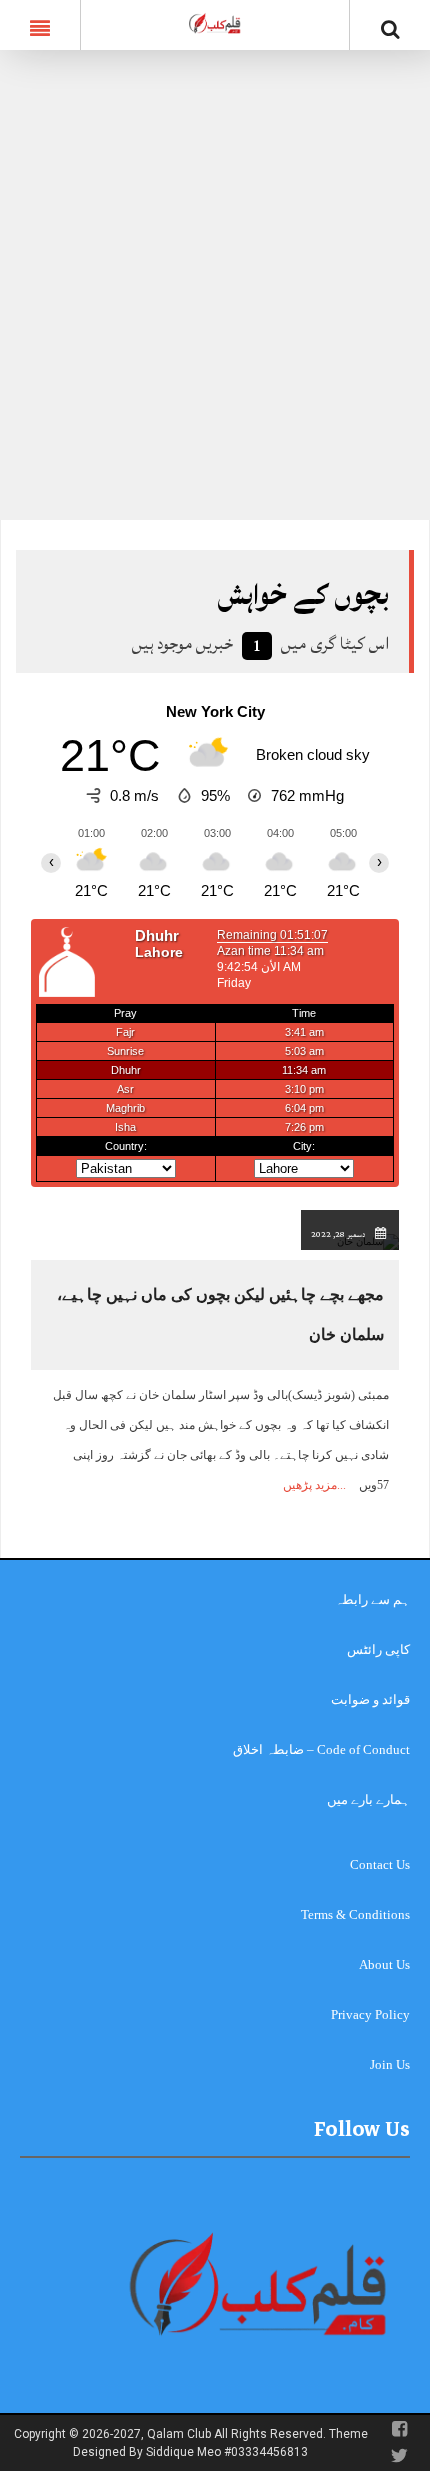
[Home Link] (215, 23)
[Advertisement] (215, 295)
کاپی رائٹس (378, 1649)
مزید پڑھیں (310, 1485)
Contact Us (380, 1864)
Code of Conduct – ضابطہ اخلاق (321, 1749)
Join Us (390, 2064)
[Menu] (40, 25)
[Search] (390, 29)
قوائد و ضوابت (370, 1699)
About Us (384, 1964)
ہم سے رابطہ (372, 1599)
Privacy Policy (370, 2014)
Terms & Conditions (355, 1914)
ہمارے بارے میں (368, 1799)
